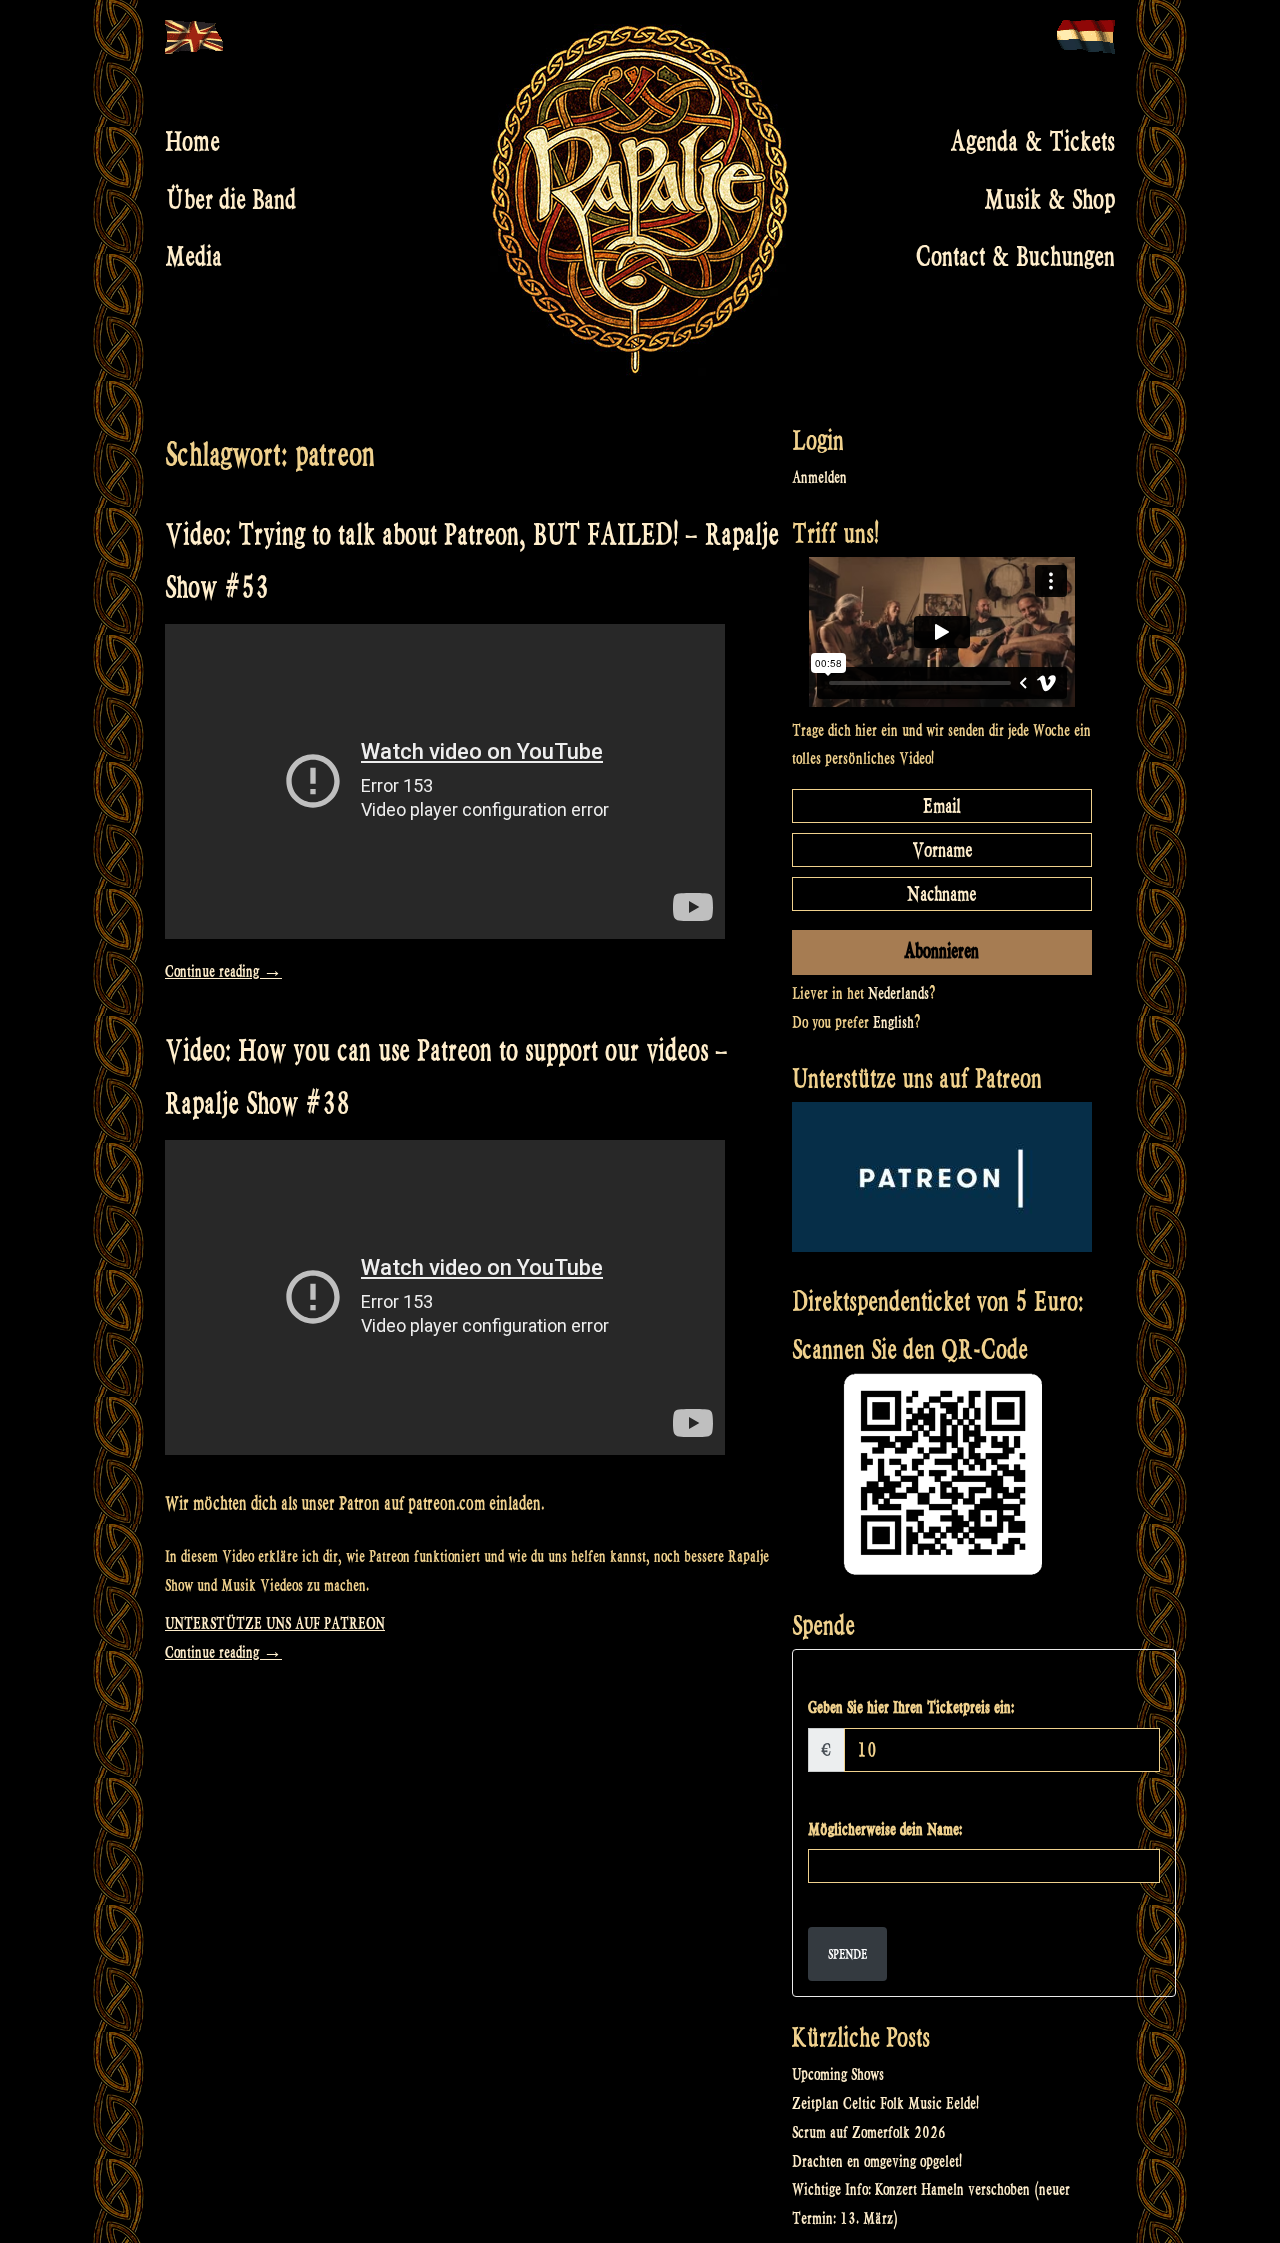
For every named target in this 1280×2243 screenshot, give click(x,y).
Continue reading (223, 971)
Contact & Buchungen (1015, 257)
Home (192, 142)
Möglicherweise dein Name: (885, 1829)
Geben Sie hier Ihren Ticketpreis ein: (911, 1707)
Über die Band (230, 199)
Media (193, 257)
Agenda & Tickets (1032, 142)
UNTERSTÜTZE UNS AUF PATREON (275, 1623)
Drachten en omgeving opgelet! (877, 2161)
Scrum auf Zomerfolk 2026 (869, 2132)
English (893, 1022)
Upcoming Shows (838, 2074)
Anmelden (819, 477)
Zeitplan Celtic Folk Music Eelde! (885, 2103)
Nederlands (898, 993)
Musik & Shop (1049, 199)
